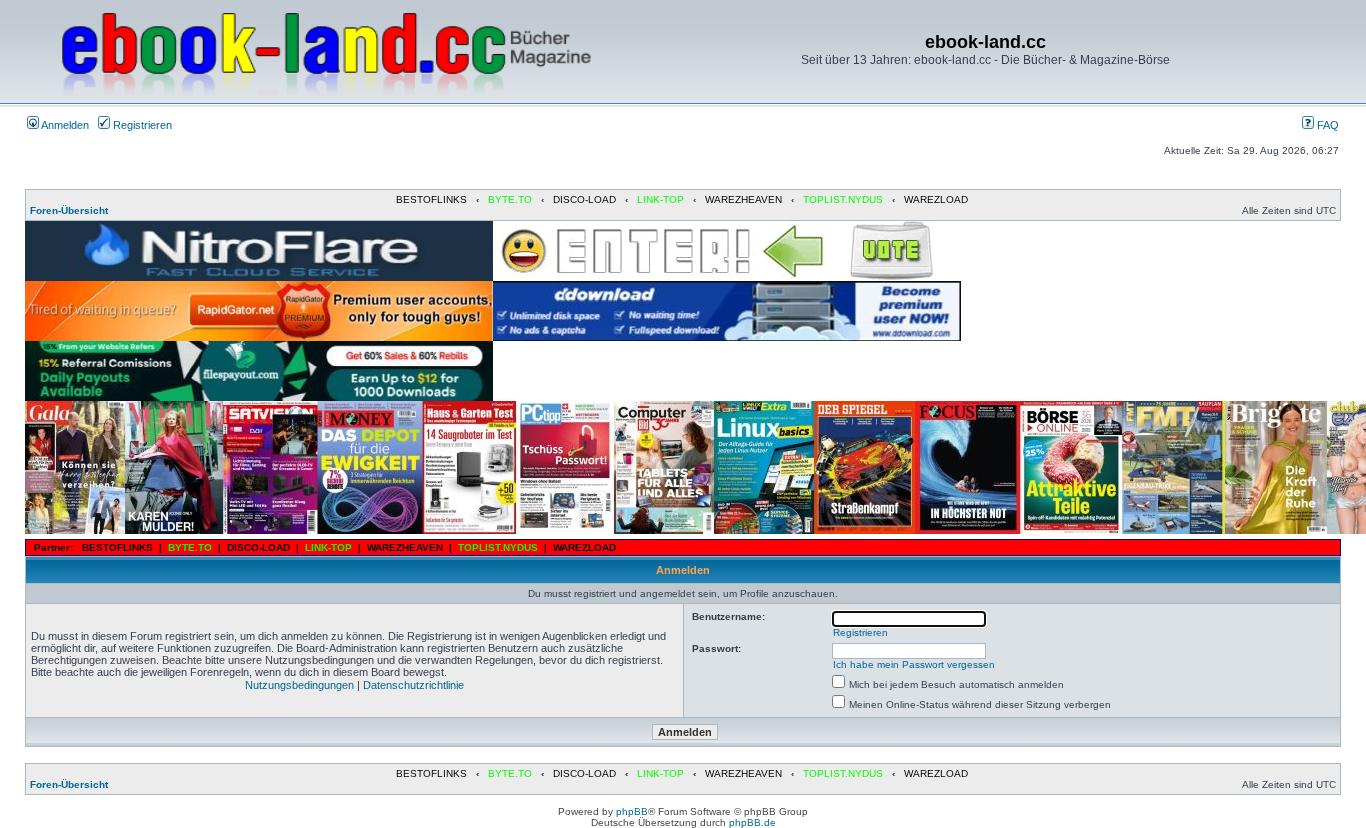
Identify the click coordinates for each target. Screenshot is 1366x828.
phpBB (632, 811)
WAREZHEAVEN (743, 199)
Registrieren (141, 125)
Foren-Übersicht (69, 210)
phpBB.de (752, 822)
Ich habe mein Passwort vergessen (914, 664)
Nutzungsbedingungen (299, 685)
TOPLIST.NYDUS (843, 199)
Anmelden (64, 125)
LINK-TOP (660, 199)
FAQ (1326, 125)
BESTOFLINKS (431, 199)
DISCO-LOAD (584, 199)
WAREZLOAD (936, 199)
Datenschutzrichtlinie (413, 685)
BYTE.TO (510, 199)
